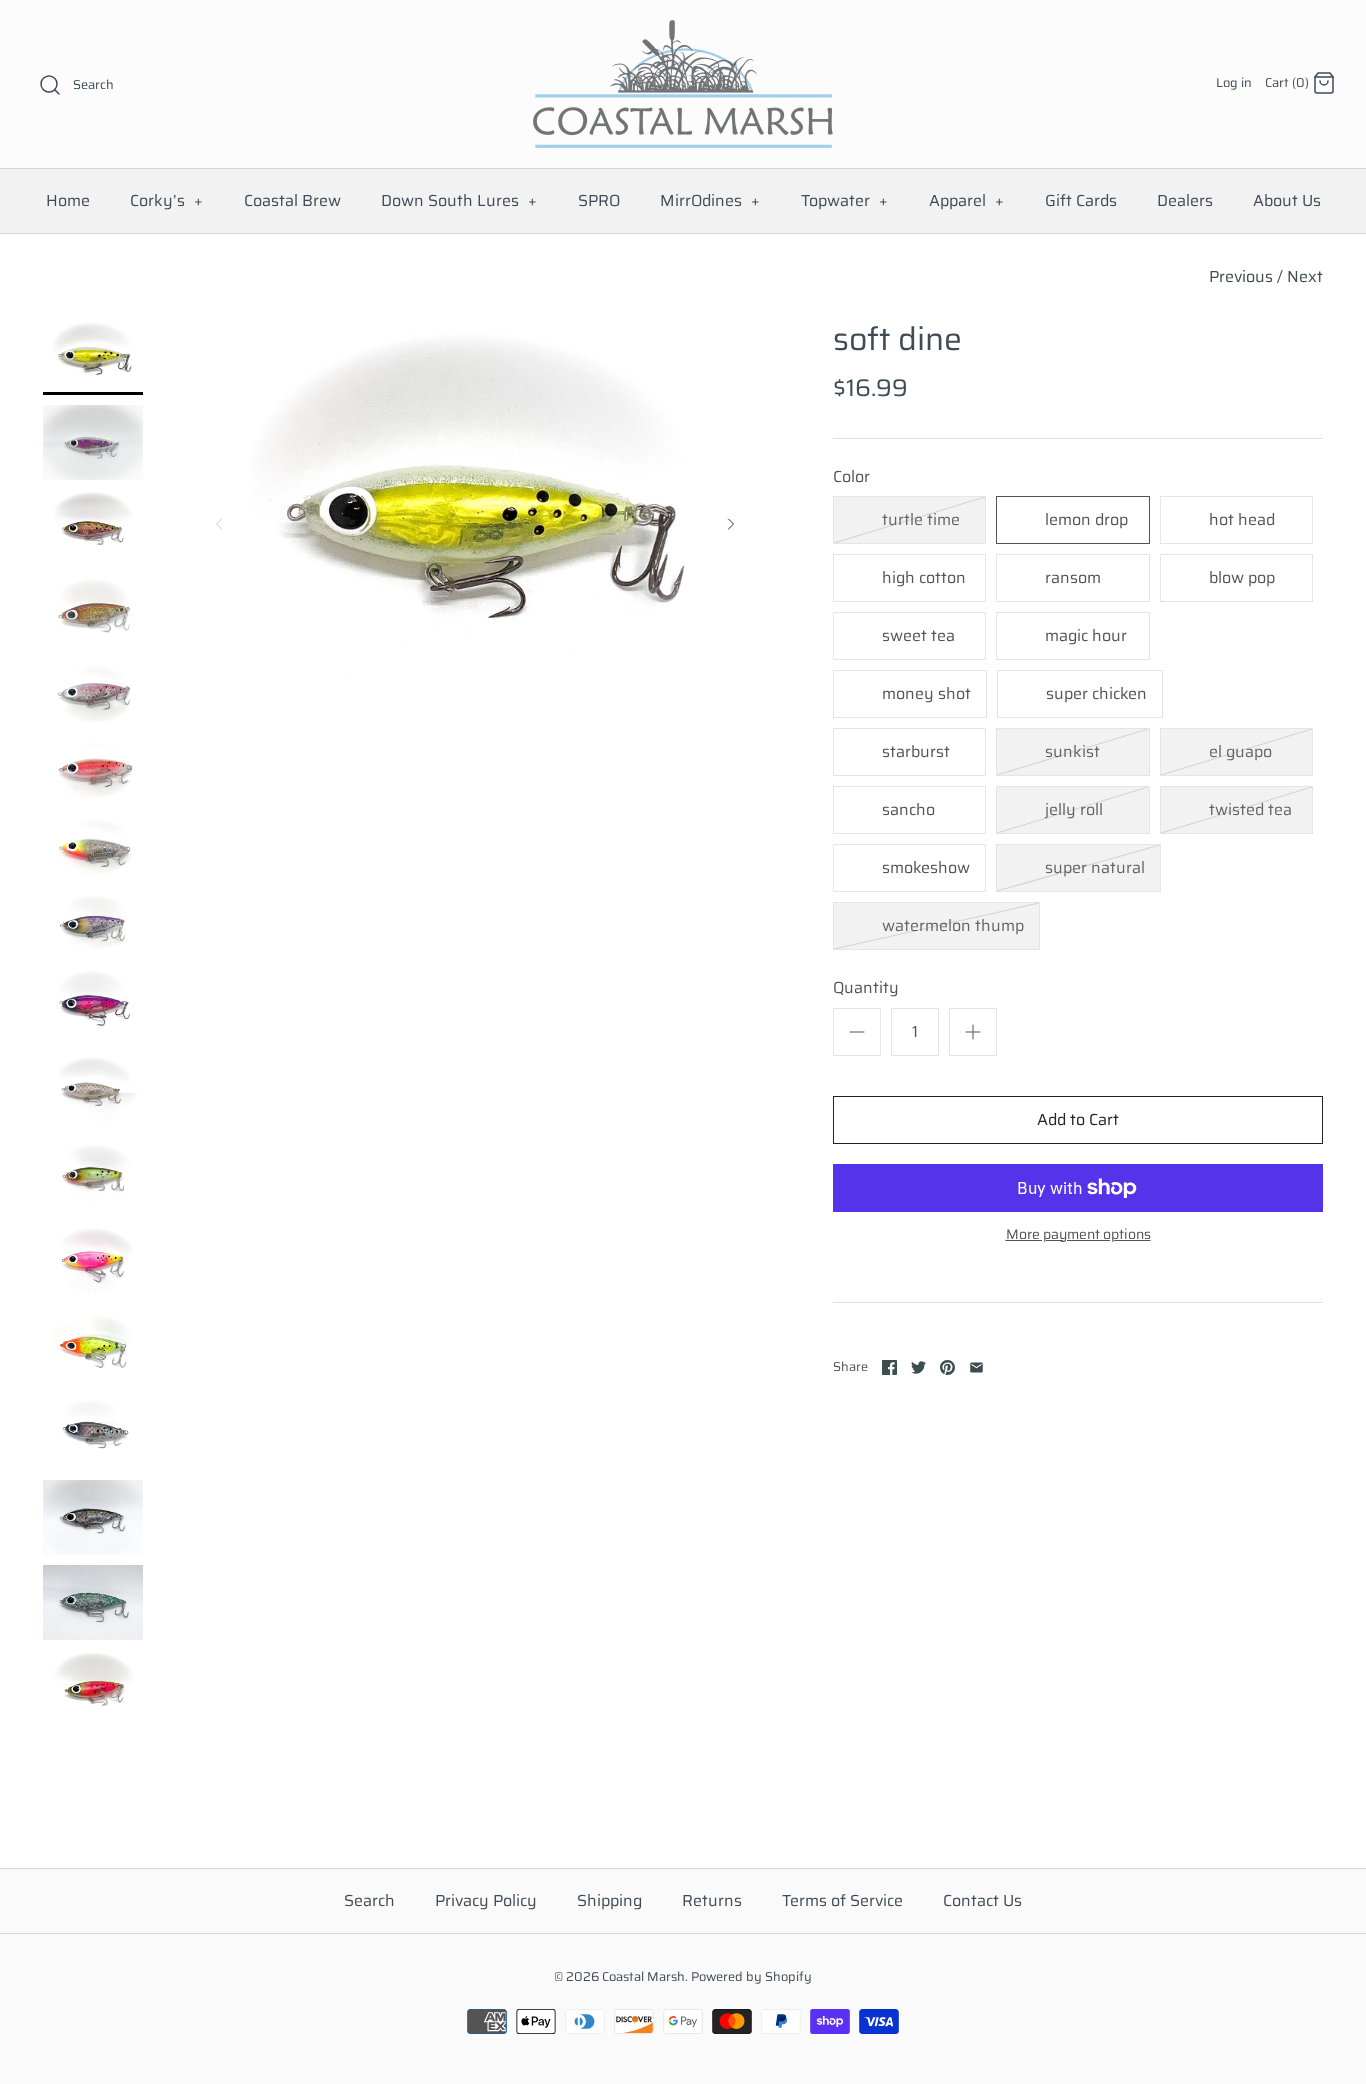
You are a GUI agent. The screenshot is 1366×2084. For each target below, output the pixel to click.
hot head (1242, 519)
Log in (1234, 82)
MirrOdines (710, 200)
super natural (1095, 867)
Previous (1241, 276)
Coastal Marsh (643, 1976)
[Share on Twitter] (918, 1367)
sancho (908, 809)
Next (1305, 276)
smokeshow (926, 867)
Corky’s (167, 200)
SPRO (599, 200)
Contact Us (982, 1900)
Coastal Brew (292, 200)
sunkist (1072, 751)
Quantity (866, 988)
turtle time (921, 519)
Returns (712, 1900)
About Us (1287, 200)
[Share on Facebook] (889, 1367)
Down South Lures (459, 200)
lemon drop (1086, 519)
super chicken (1096, 693)
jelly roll (1074, 809)
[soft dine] (93, 357)
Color (851, 477)
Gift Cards (1081, 200)
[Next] (731, 524)
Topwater (845, 200)
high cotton (924, 577)
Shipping (609, 1900)
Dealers (1185, 200)
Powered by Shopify (751, 1976)
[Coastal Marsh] (683, 32)
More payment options (1078, 1234)
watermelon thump (953, 925)
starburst (916, 751)
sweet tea (918, 635)
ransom (1073, 577)
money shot (926, 693)
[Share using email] (976, 1367)
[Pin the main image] (947, 1367)
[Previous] (219, 524)
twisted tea (1250, 809)
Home (68, 200)
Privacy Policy (486, 1900)
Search (369, 1900)
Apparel (967, 200)
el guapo (1240, 751)
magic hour (1086, 635)
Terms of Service (842, 1900)
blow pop (1242, 577)
